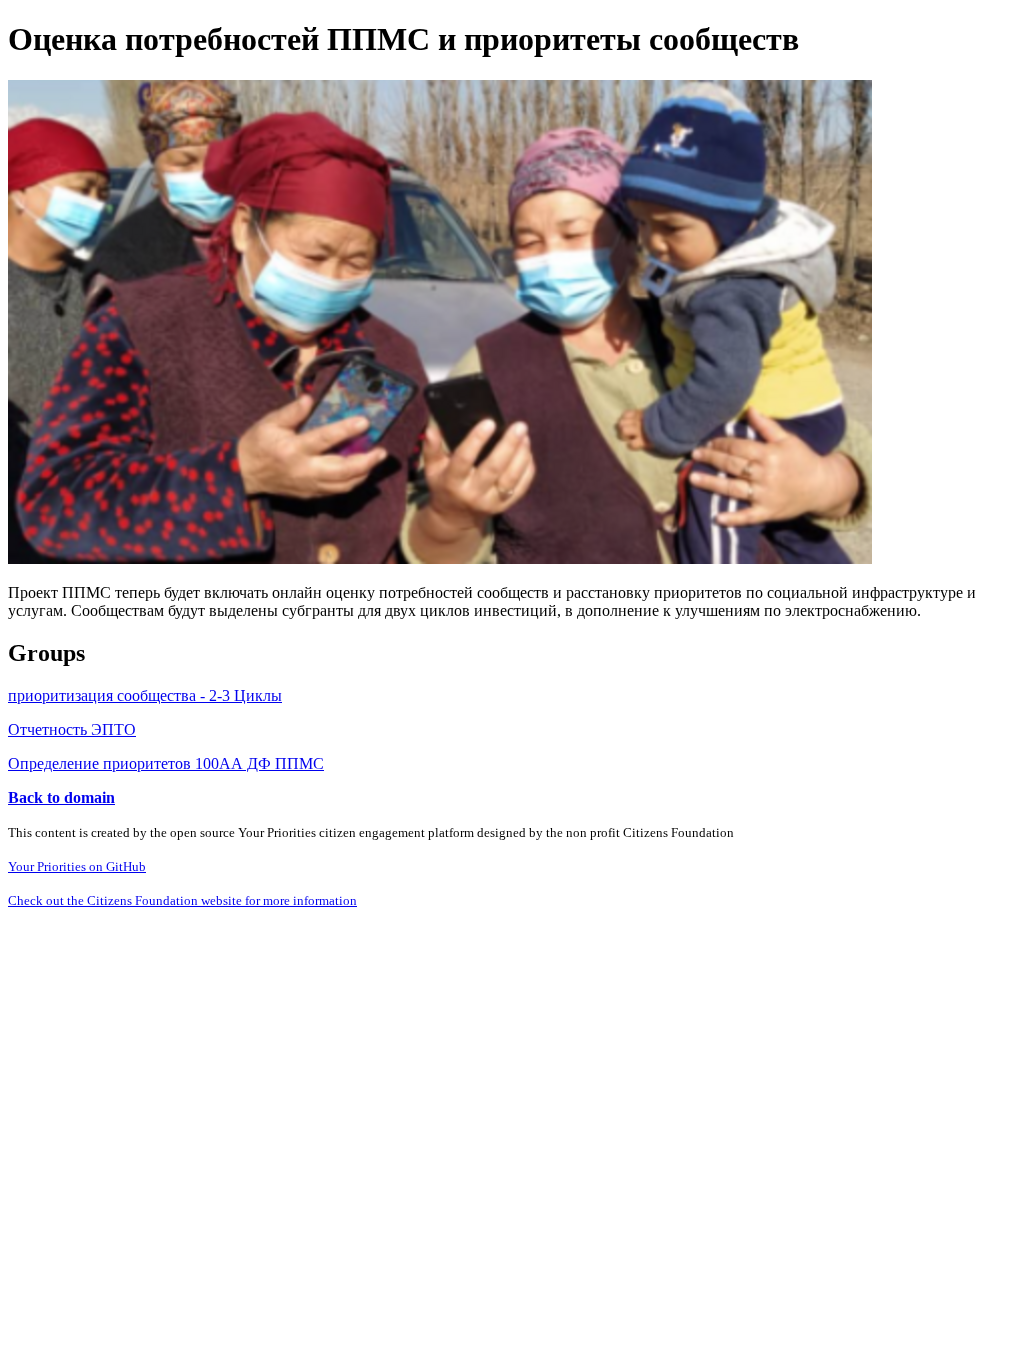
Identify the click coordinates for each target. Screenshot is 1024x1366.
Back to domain (61, 797)
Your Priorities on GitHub (77, 866)
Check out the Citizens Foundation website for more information (182, 900)
